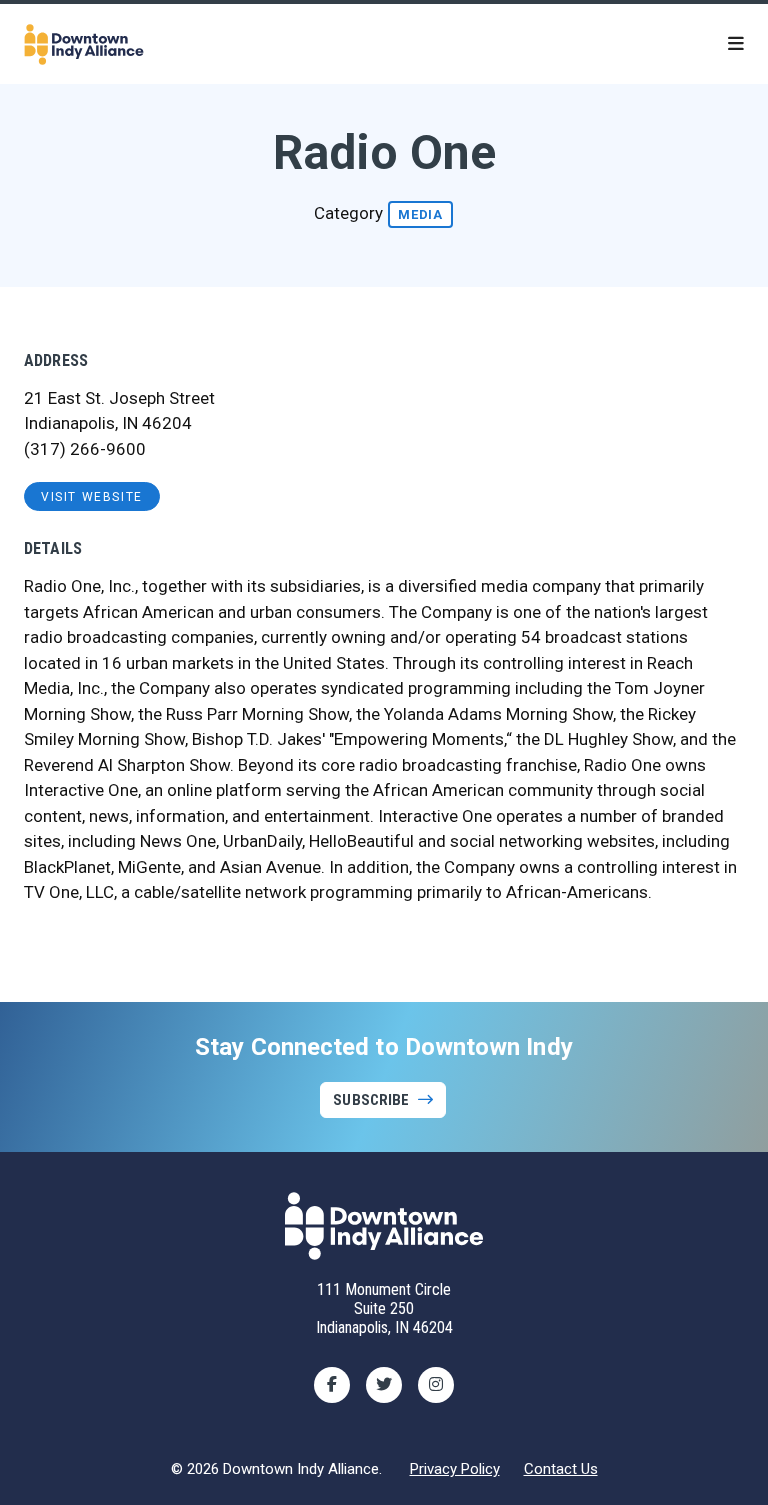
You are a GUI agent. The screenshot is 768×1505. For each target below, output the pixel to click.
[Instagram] (436, 1385)
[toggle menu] (736, 44)
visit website (92, 497)
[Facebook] (332, 1385)
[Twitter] (384, 1385)
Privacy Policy (455, 1469)
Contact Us (561, 1469)
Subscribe (371, 1100)
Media (420, 214)
